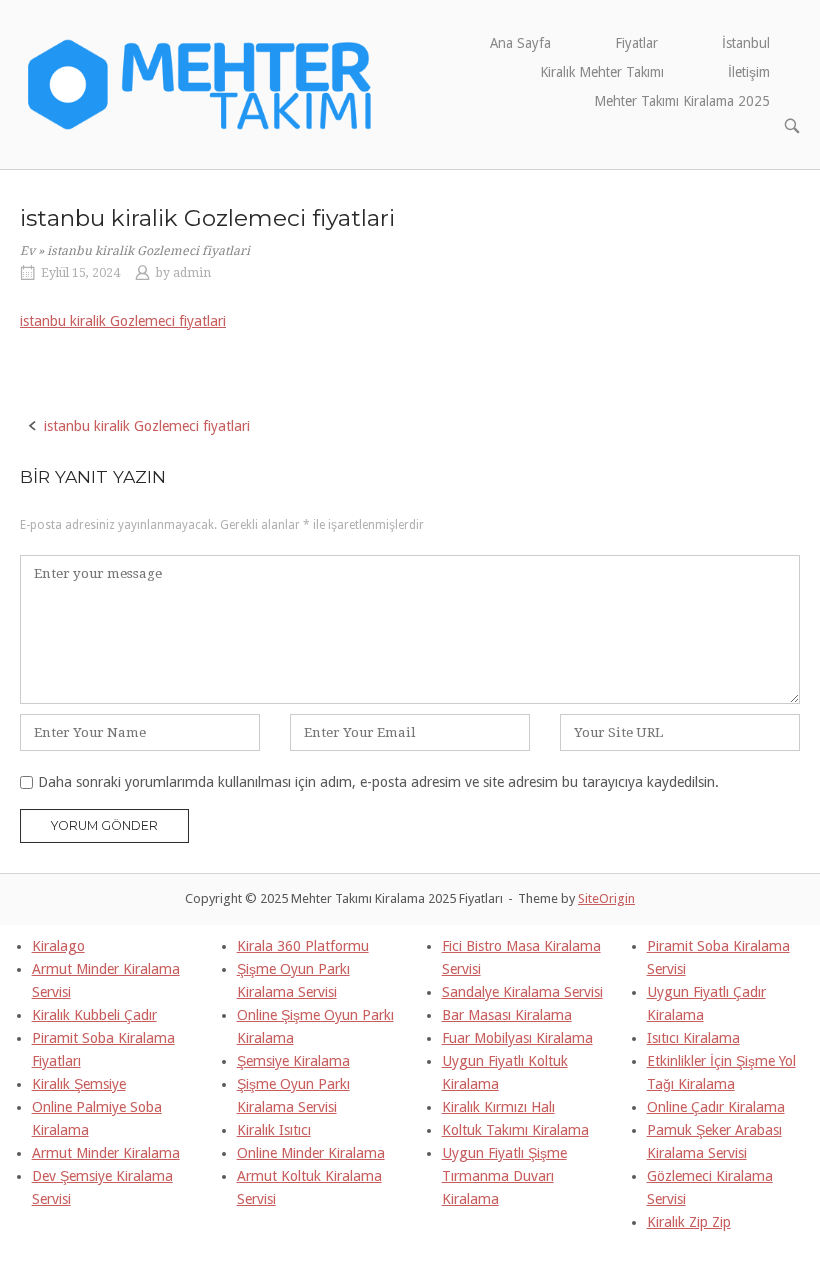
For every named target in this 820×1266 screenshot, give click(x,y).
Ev (27, 251)
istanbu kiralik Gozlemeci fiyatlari (123, 321)
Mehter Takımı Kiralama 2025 (682, 101)
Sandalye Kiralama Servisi (522, 992)
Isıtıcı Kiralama (693, 1038)
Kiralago (58, 946)
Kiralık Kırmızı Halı (498, 1107)
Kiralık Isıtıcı (274, 1130)
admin (192, 273)
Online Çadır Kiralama (716, 1107)
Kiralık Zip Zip (689, 1222)
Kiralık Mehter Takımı (602, 72)
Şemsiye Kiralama (293, 1061)
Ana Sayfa (520, 43)
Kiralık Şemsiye (79, 1084)
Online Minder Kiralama (311, 1153)
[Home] (200, 83)
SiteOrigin (606, 898)
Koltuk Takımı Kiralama (515, 1130)
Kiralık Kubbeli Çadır (94, 1015)
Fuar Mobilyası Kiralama (517, 1038)
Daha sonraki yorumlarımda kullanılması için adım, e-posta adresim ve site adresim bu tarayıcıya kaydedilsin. (378, 782)
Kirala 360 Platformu (303, 946)
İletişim (749, 72)
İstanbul (746, 43)
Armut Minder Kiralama (106, 1153)
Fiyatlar (636, 43)
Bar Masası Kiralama (507, 1015)
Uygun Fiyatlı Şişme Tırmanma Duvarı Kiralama (504, 1176)
